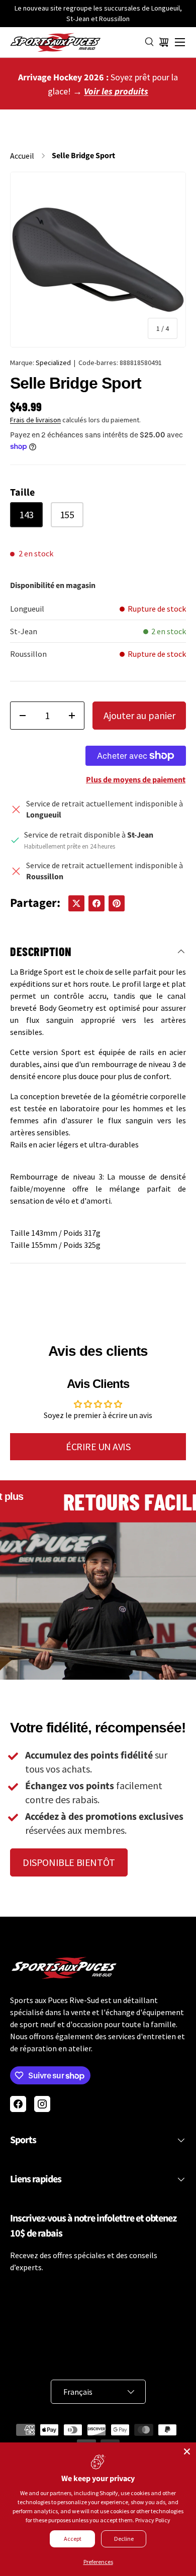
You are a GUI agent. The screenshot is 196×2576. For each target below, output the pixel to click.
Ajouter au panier (139, 715)
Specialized (53, 363)
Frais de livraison (35, 420)
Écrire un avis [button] (98, 1446)
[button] (164, 42)
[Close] (187, 2451)
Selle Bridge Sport (83, 156)
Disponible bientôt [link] (69, 1862)
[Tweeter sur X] (76, 903)
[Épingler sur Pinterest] (117, 903)
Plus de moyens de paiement (136, 780)
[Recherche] (150, 42)
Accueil (22, 156)
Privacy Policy (153, 2520)
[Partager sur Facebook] (96, 903)
